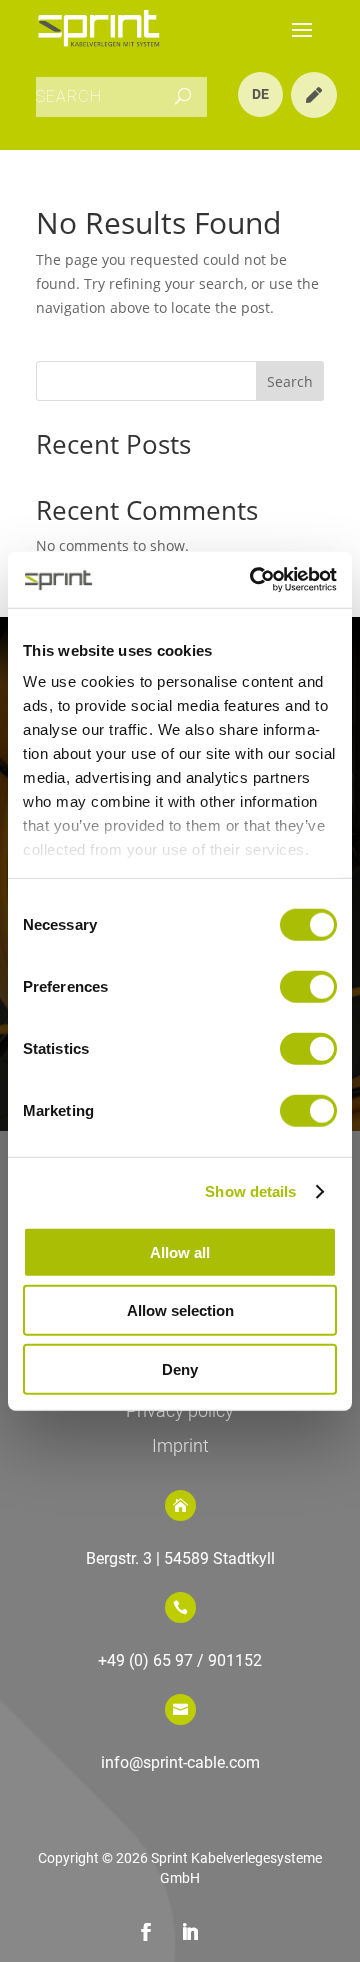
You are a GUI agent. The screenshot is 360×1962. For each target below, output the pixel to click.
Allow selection (180, 1310)
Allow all (180, 1251)
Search (290, 381)
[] (314, 112)
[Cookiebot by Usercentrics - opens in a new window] (254, 580)
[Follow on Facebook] (146, 1932)
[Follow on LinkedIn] (190, 1932)
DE (260, 94)
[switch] (308, 986)
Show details (250, 1191)
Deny (180, 1368)
